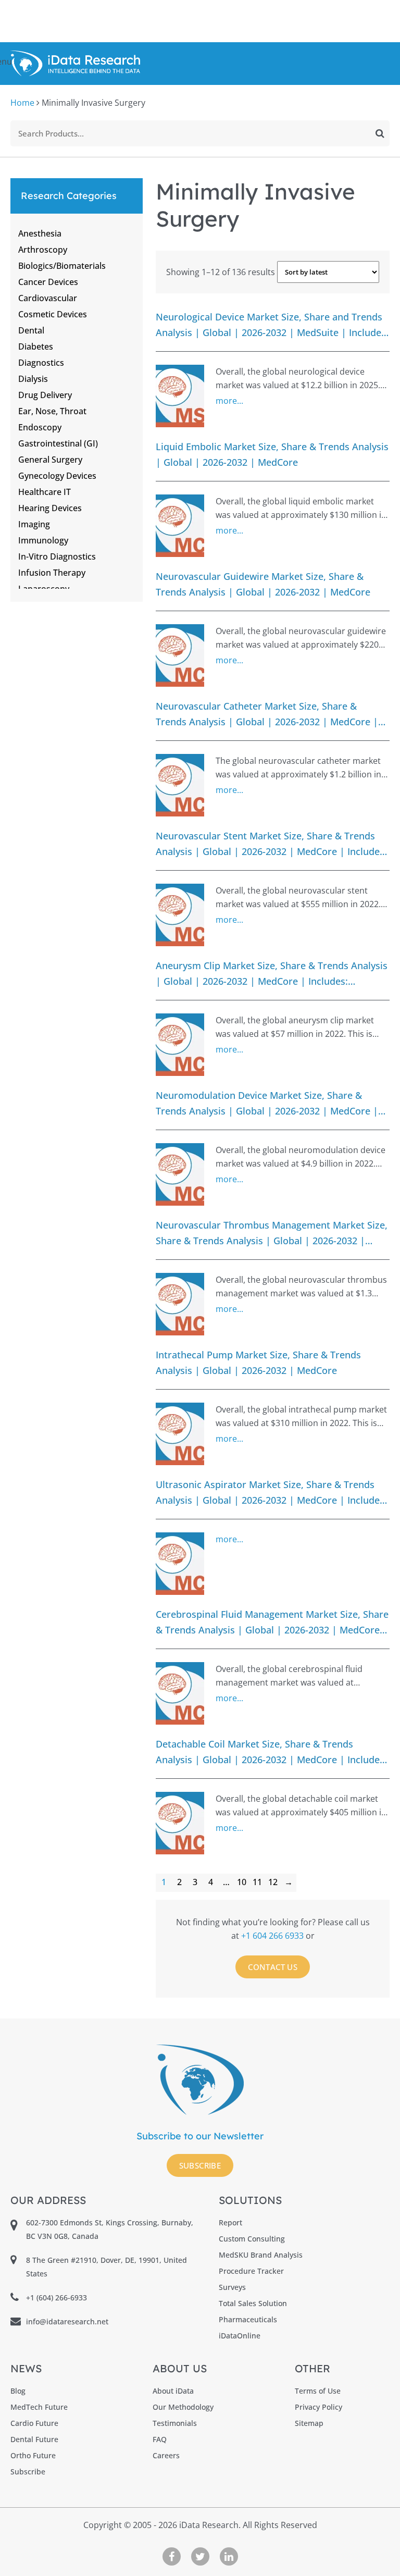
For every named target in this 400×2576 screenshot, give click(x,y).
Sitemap (309, 2423)
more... (229, 401)
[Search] (380, 133)
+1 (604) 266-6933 (57, 2298)
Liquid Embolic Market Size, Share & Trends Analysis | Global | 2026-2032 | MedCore (272, 454)
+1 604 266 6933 (273, 1936)
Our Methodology (183, 2407)
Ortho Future (33, 2455)
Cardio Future (34, 2423)
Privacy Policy (318, 2407)
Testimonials (175, 2423)
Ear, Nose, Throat (52, 411)
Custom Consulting (252, 2239)
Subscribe (200, 2165)
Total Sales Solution (253, 2303)
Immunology (43, 540)
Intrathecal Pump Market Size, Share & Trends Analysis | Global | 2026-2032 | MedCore (258, 1362)
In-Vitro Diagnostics (57, 556)
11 (257, 1882)
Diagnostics (41, 363)
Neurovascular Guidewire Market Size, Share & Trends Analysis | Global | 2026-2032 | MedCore (263, 584)
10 (242, 1882)
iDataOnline (240, 2336)
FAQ (160, 2439)
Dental (31, 330)
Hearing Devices (50, 508)
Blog (18, 2391)
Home (22, 103)
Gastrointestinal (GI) (58, 443)
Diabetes (36, 346)
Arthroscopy (43, 250)
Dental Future (34, 2439)
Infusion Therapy (52, 573)
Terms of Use (318, 2391)
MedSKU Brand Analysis (261, 2255)
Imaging (34, 524)
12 (273, 1882)
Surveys (232, 2287)
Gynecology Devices (57, 476)
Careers (166, 2455)
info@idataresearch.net (67, 2321)
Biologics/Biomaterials (62, 266)
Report (230, 2222)
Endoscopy (40, 427)
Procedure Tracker (251, 2271)
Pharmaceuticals (248, 2319)
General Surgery (50, 460)
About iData (173, 2391)
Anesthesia (40, 233)
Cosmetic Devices (53, 314)
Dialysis (33, 379)
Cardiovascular (48, 298)
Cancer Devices (48, 282)
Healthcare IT (45, 492)
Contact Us (273, 1967)
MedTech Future (39, 2407)
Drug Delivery (45, 395)
